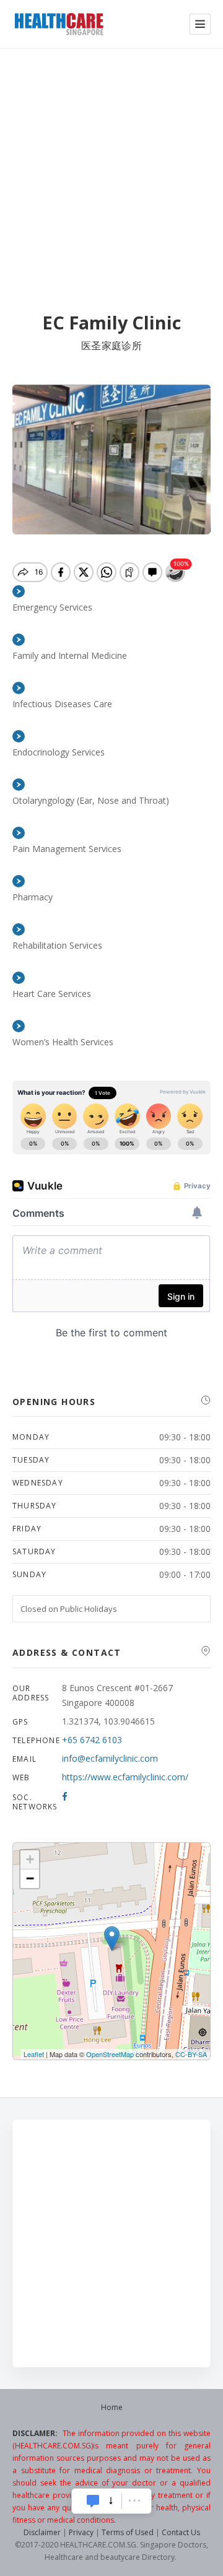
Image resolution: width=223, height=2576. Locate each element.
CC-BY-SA (191, 2054)
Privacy (81, 2532)
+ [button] (30, 1859)
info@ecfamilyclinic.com (110, 1758)
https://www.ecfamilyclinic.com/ (125, 1777)
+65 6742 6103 (92, 1740)
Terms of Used (128, 2532)
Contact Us (181, 2532)
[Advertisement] (111, 166)
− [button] (30, 1878)
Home (112, 2407)
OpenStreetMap (110, 2054)
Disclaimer (42, 2532)
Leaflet (34, 2054)
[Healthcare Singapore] (59, 24)
